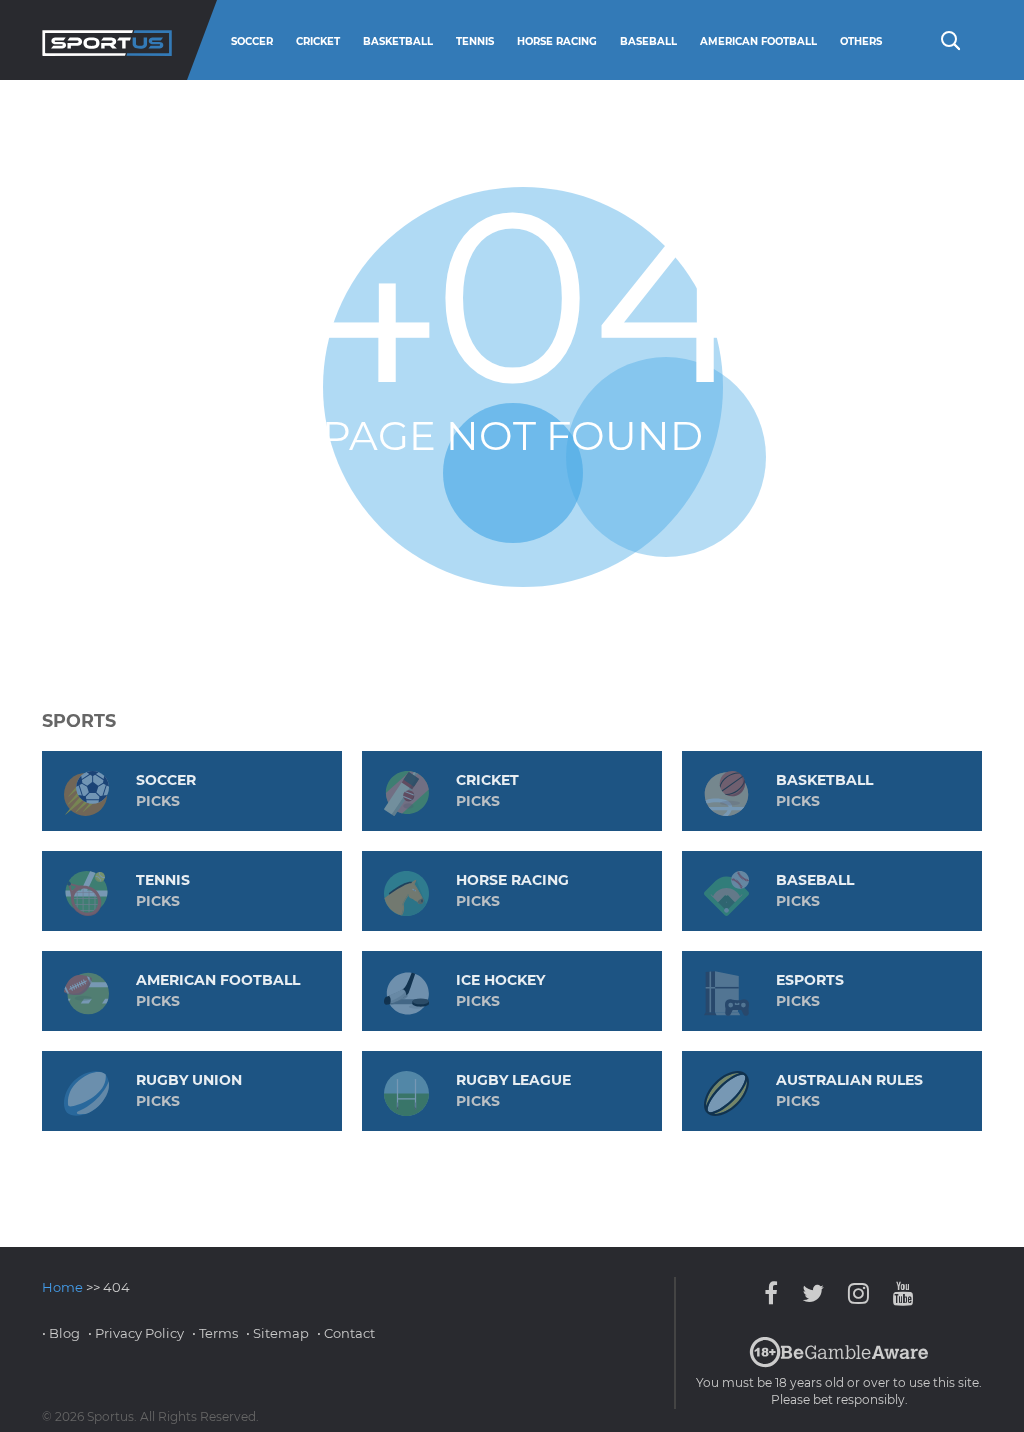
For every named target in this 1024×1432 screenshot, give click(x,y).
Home (62, 1287)
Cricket (318, 41)
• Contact (346, 1333)
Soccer (252, 41)
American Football (758, 41)
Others (861, 41)
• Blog (61, 1333)
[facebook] (776, 1293)
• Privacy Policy (136, 1333)
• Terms (215, 1333)
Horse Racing (557, 41)
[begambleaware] (839, 1363)
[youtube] (898, 1293)
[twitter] (813, 1293)
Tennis (475, 41)
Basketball (398, 41)
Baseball (648, 41)
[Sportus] (107, 40)
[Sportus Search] (949, 39)
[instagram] (858, 1293)
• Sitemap (277, 1333)
